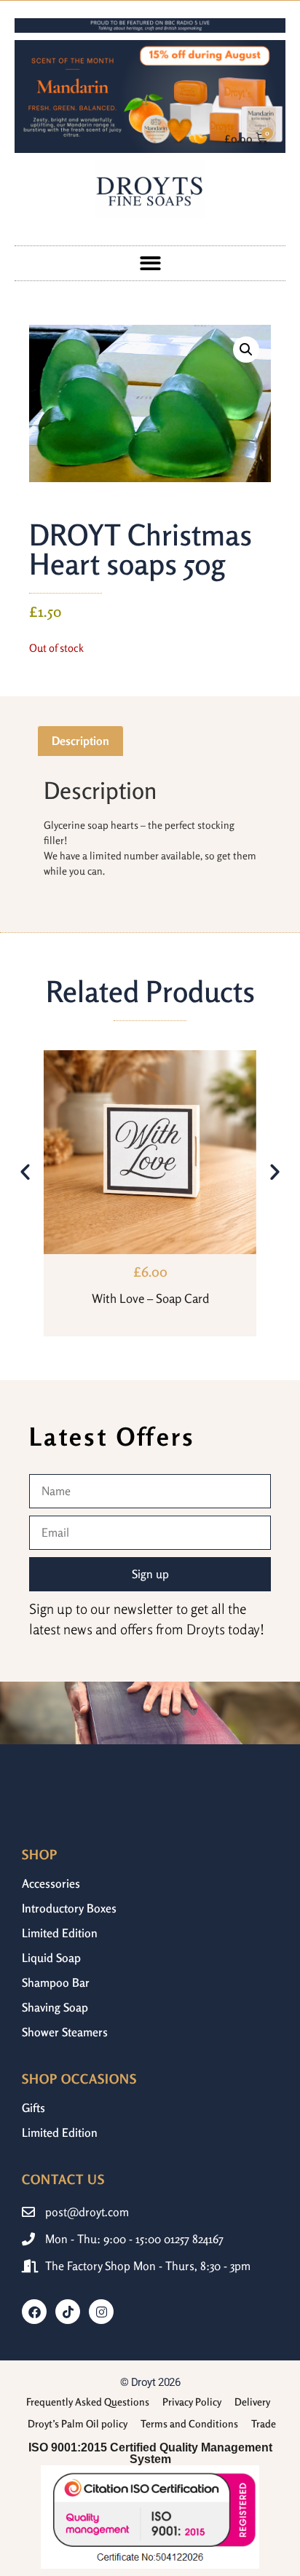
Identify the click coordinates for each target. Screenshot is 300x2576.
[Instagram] (101, 2312)
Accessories (51, 1883)
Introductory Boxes (69, 1908)
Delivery (252, 2402)
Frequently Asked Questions (88, 2402)
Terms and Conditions (189, 2423)
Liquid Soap (51, 1958)
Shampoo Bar (56, 1982)
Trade (264, 2423)
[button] (150, 263)
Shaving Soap (55, 2007)
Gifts (33, 2108)
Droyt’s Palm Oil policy (78, 2423)
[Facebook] (34, 2312)
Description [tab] (80, 741)
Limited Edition (60, 1933)
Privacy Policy (192, 2402)
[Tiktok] (68, 2312)
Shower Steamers (65, 2032)
